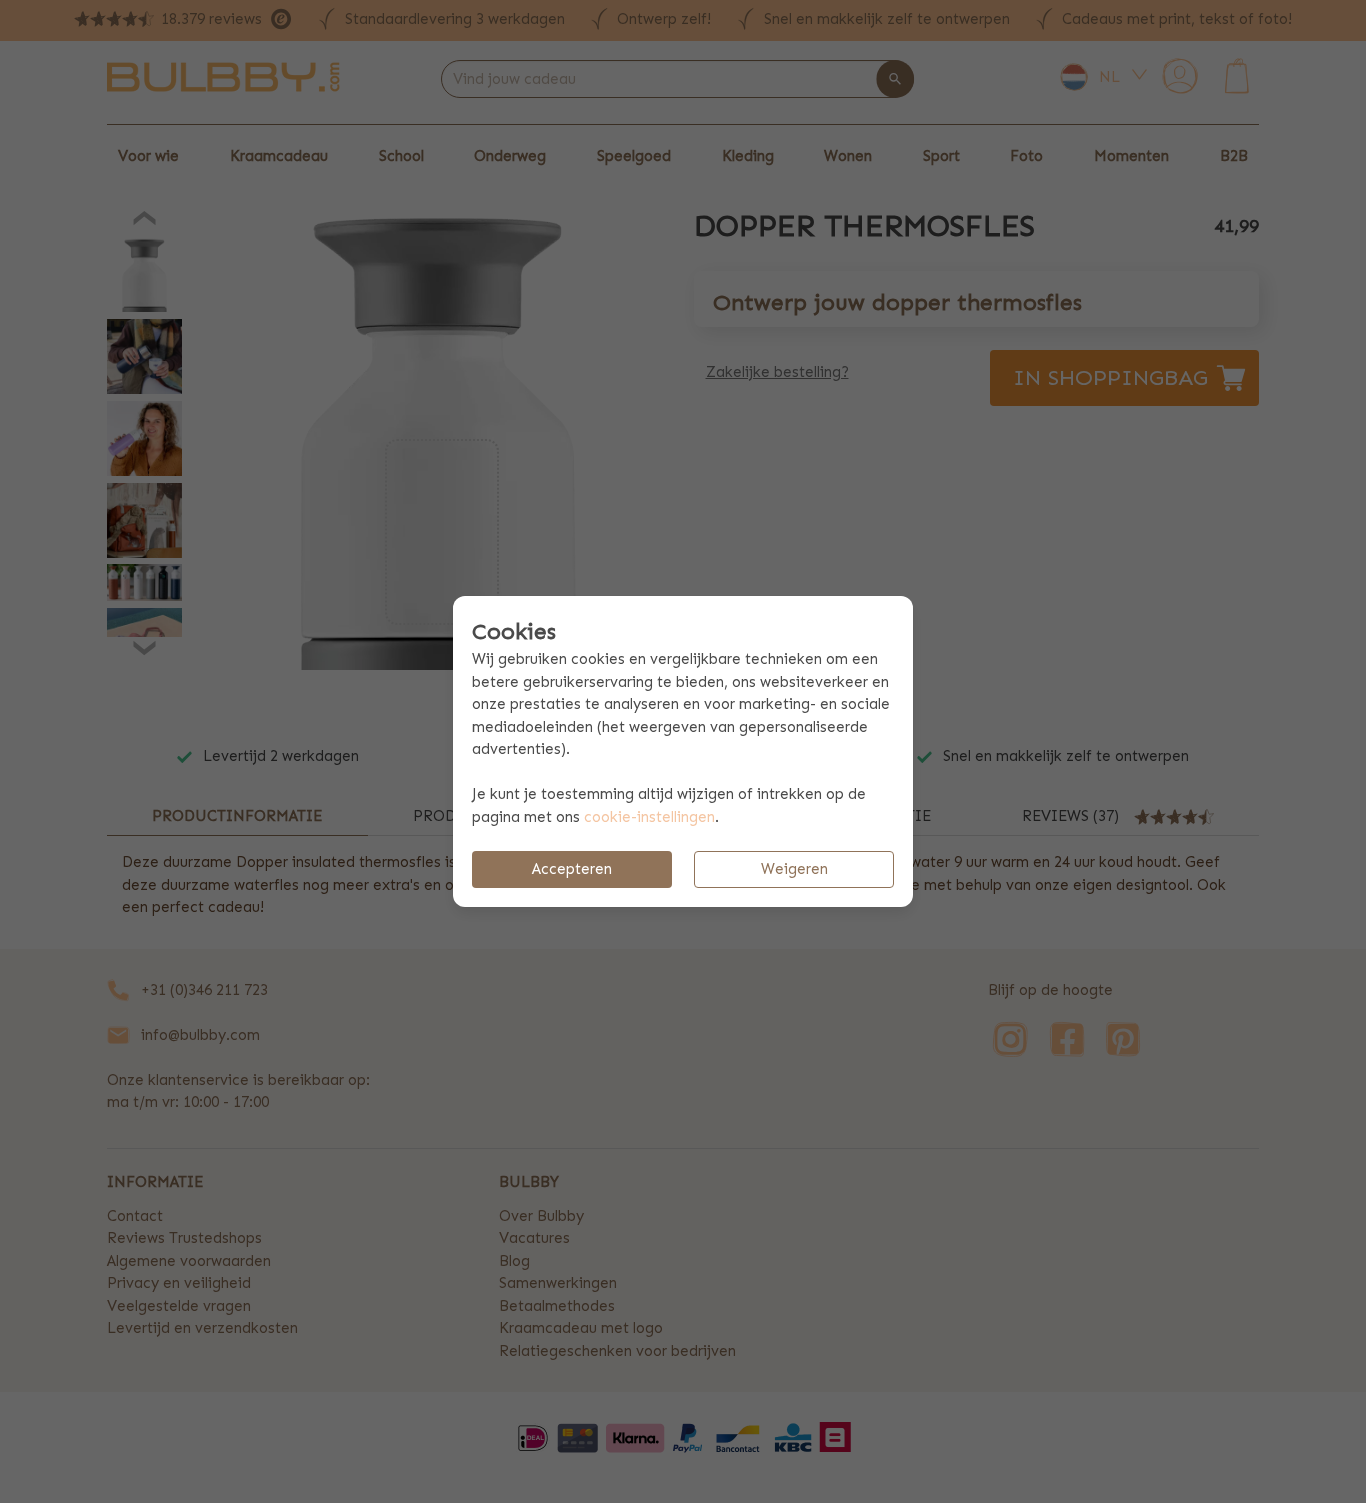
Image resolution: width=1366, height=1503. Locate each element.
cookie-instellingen (649, 817)
